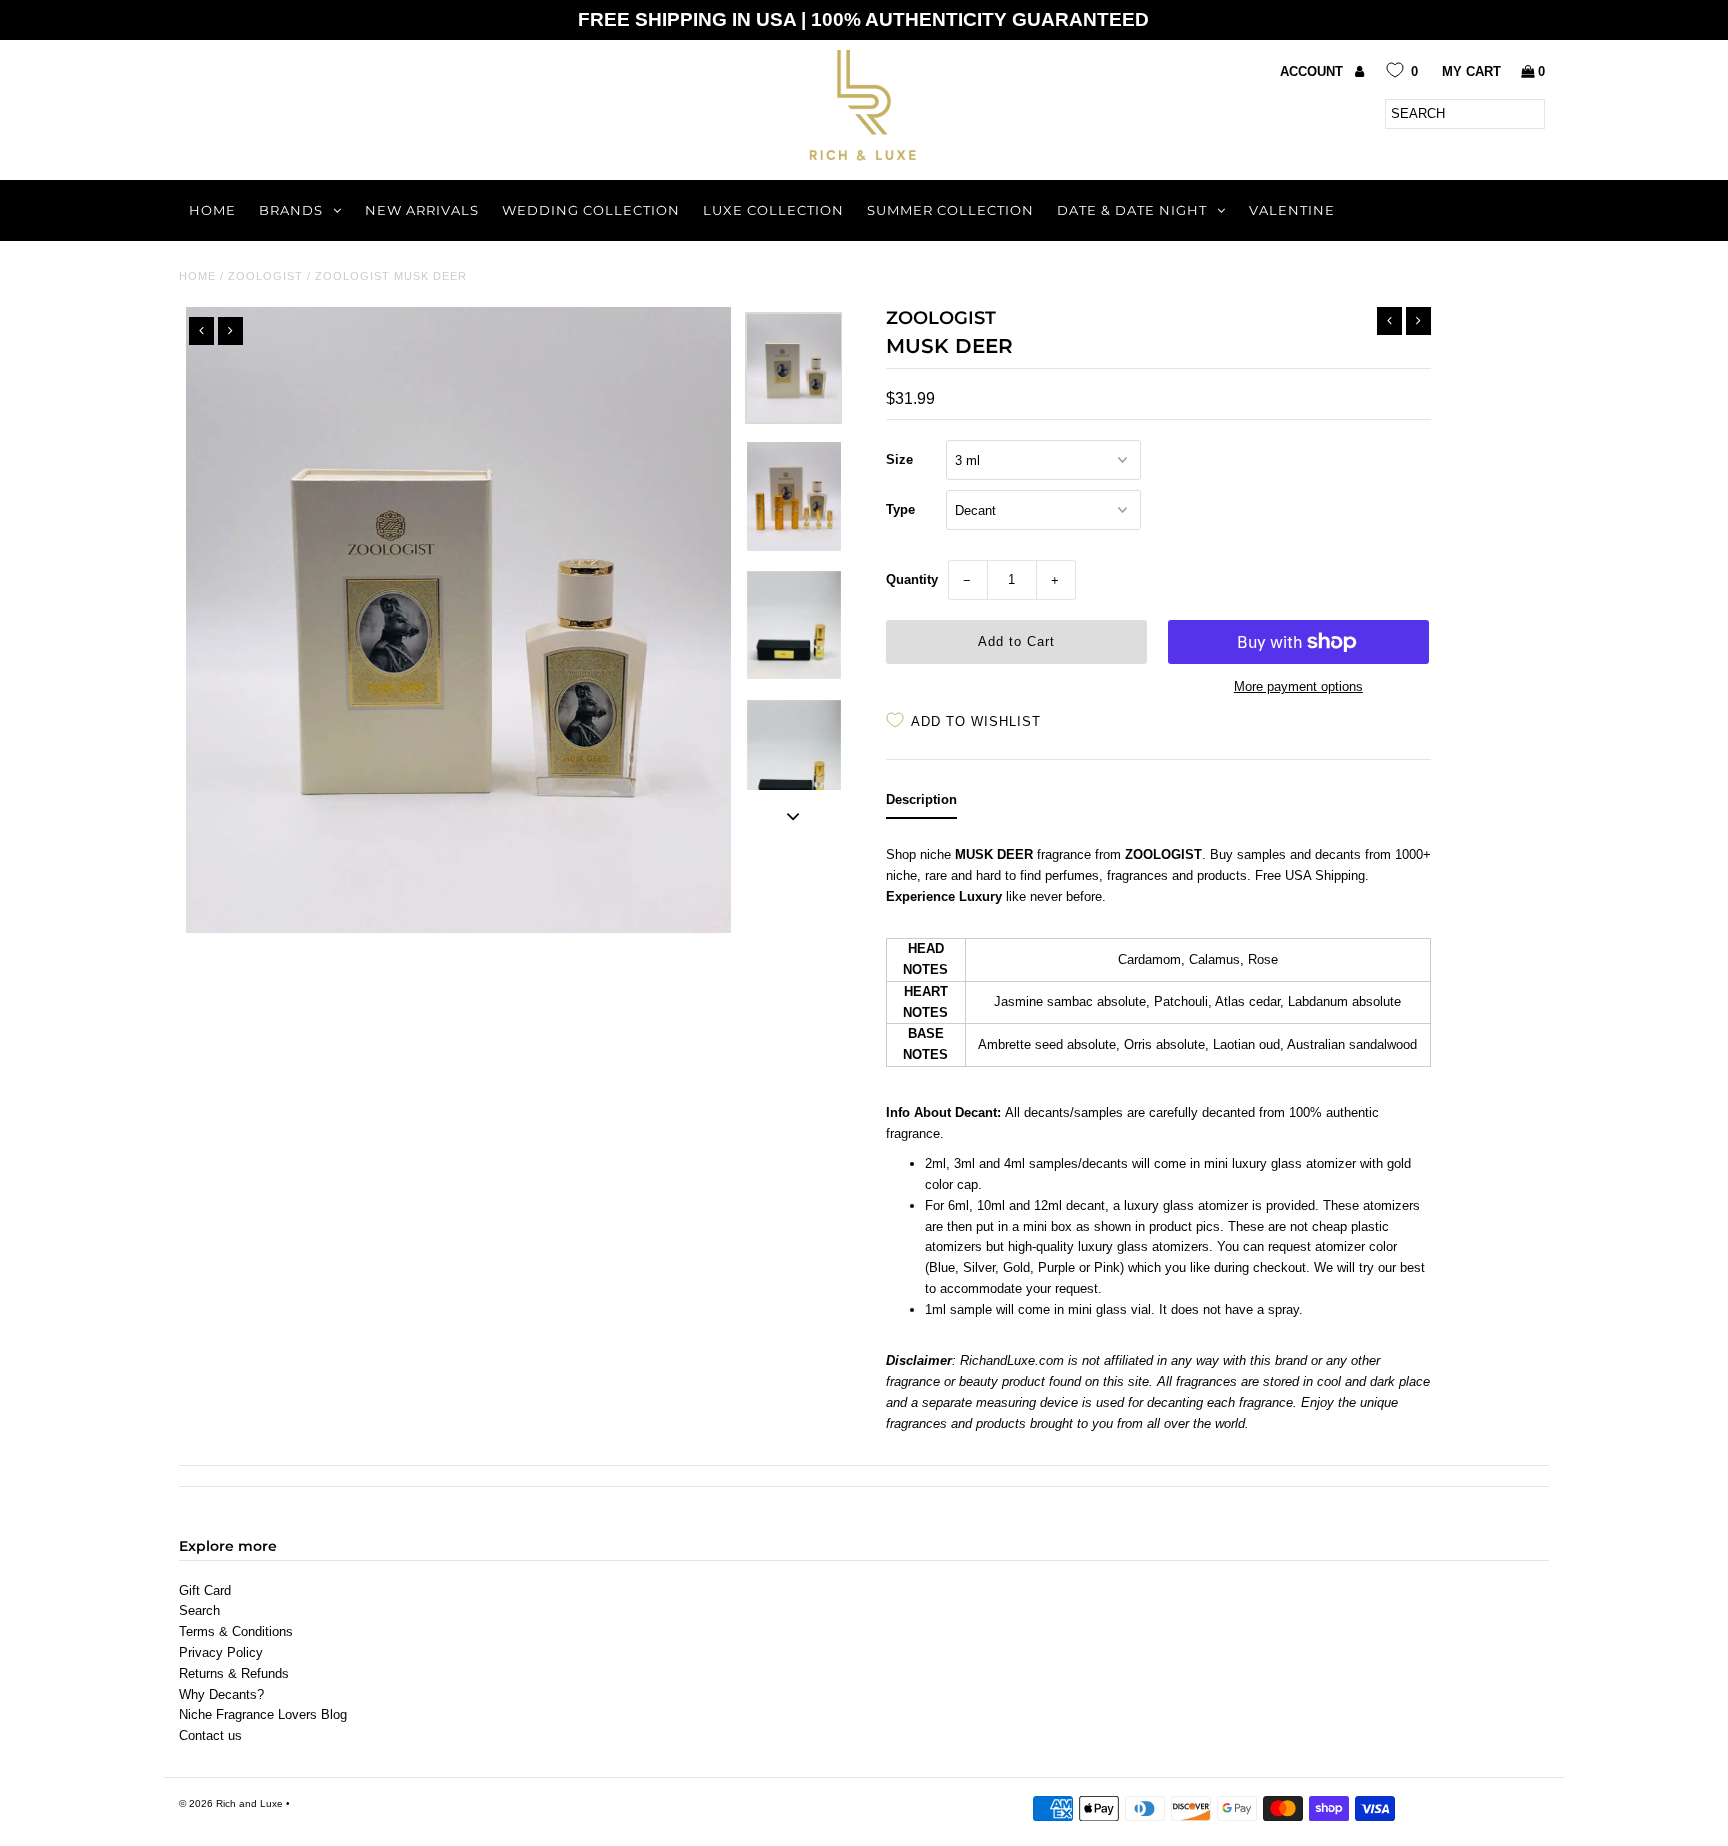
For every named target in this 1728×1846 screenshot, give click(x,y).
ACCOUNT (1313, 71)
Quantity (912, 579)
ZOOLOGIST (265, 276)
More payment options (1298, 686)
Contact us (210, 1735)
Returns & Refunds (234, 1673)
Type (900, 509)
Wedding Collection (591, 210)
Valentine (1292, 210)
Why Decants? (221, 1694)
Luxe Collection (773, 210)
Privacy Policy (221, 1652)
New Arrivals (422, 210)
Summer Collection (950, 210)
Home (212, 210)
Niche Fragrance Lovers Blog (263, 1714)
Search (199, 1610)
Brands (291, 210)
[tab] (921, 804)
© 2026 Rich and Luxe (231, 1803)
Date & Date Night (1132, 210)
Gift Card (205, 1590)
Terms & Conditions (236, 1631)
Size (899, 459)
